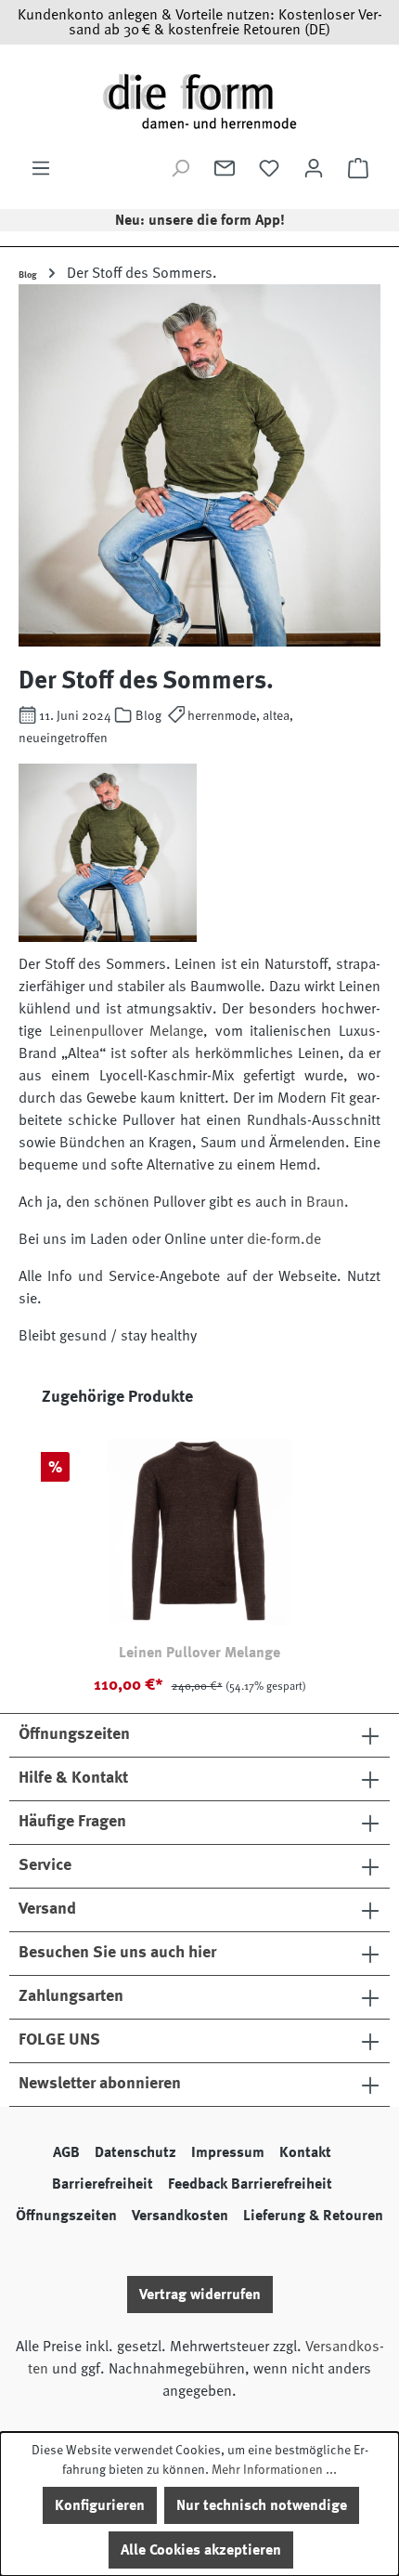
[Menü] (41, 168)
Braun (325, 1202)
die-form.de (284, 1239)
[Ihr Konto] (314, 168)
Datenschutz (135, 2152)
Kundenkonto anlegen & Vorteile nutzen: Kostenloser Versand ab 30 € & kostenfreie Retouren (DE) (200, 22)
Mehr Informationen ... (274, 2469)
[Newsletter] (225, 168)
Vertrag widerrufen (200, 2295)
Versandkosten (180, 2216)
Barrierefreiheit (103, 2184)
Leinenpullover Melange (127, 1031)
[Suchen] (180, 168)
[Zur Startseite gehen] (199, 101)
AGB (66, 2152)
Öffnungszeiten (66, 2216)
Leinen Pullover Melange (199, 1653)
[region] (199, 1549)
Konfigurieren (100, 2505)
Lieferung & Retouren (313, 2216)
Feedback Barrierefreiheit (250, 2184)
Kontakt (305, 2152)
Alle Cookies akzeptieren (201, 2550)
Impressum (228, 2152)
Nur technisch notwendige (262, 2505)
